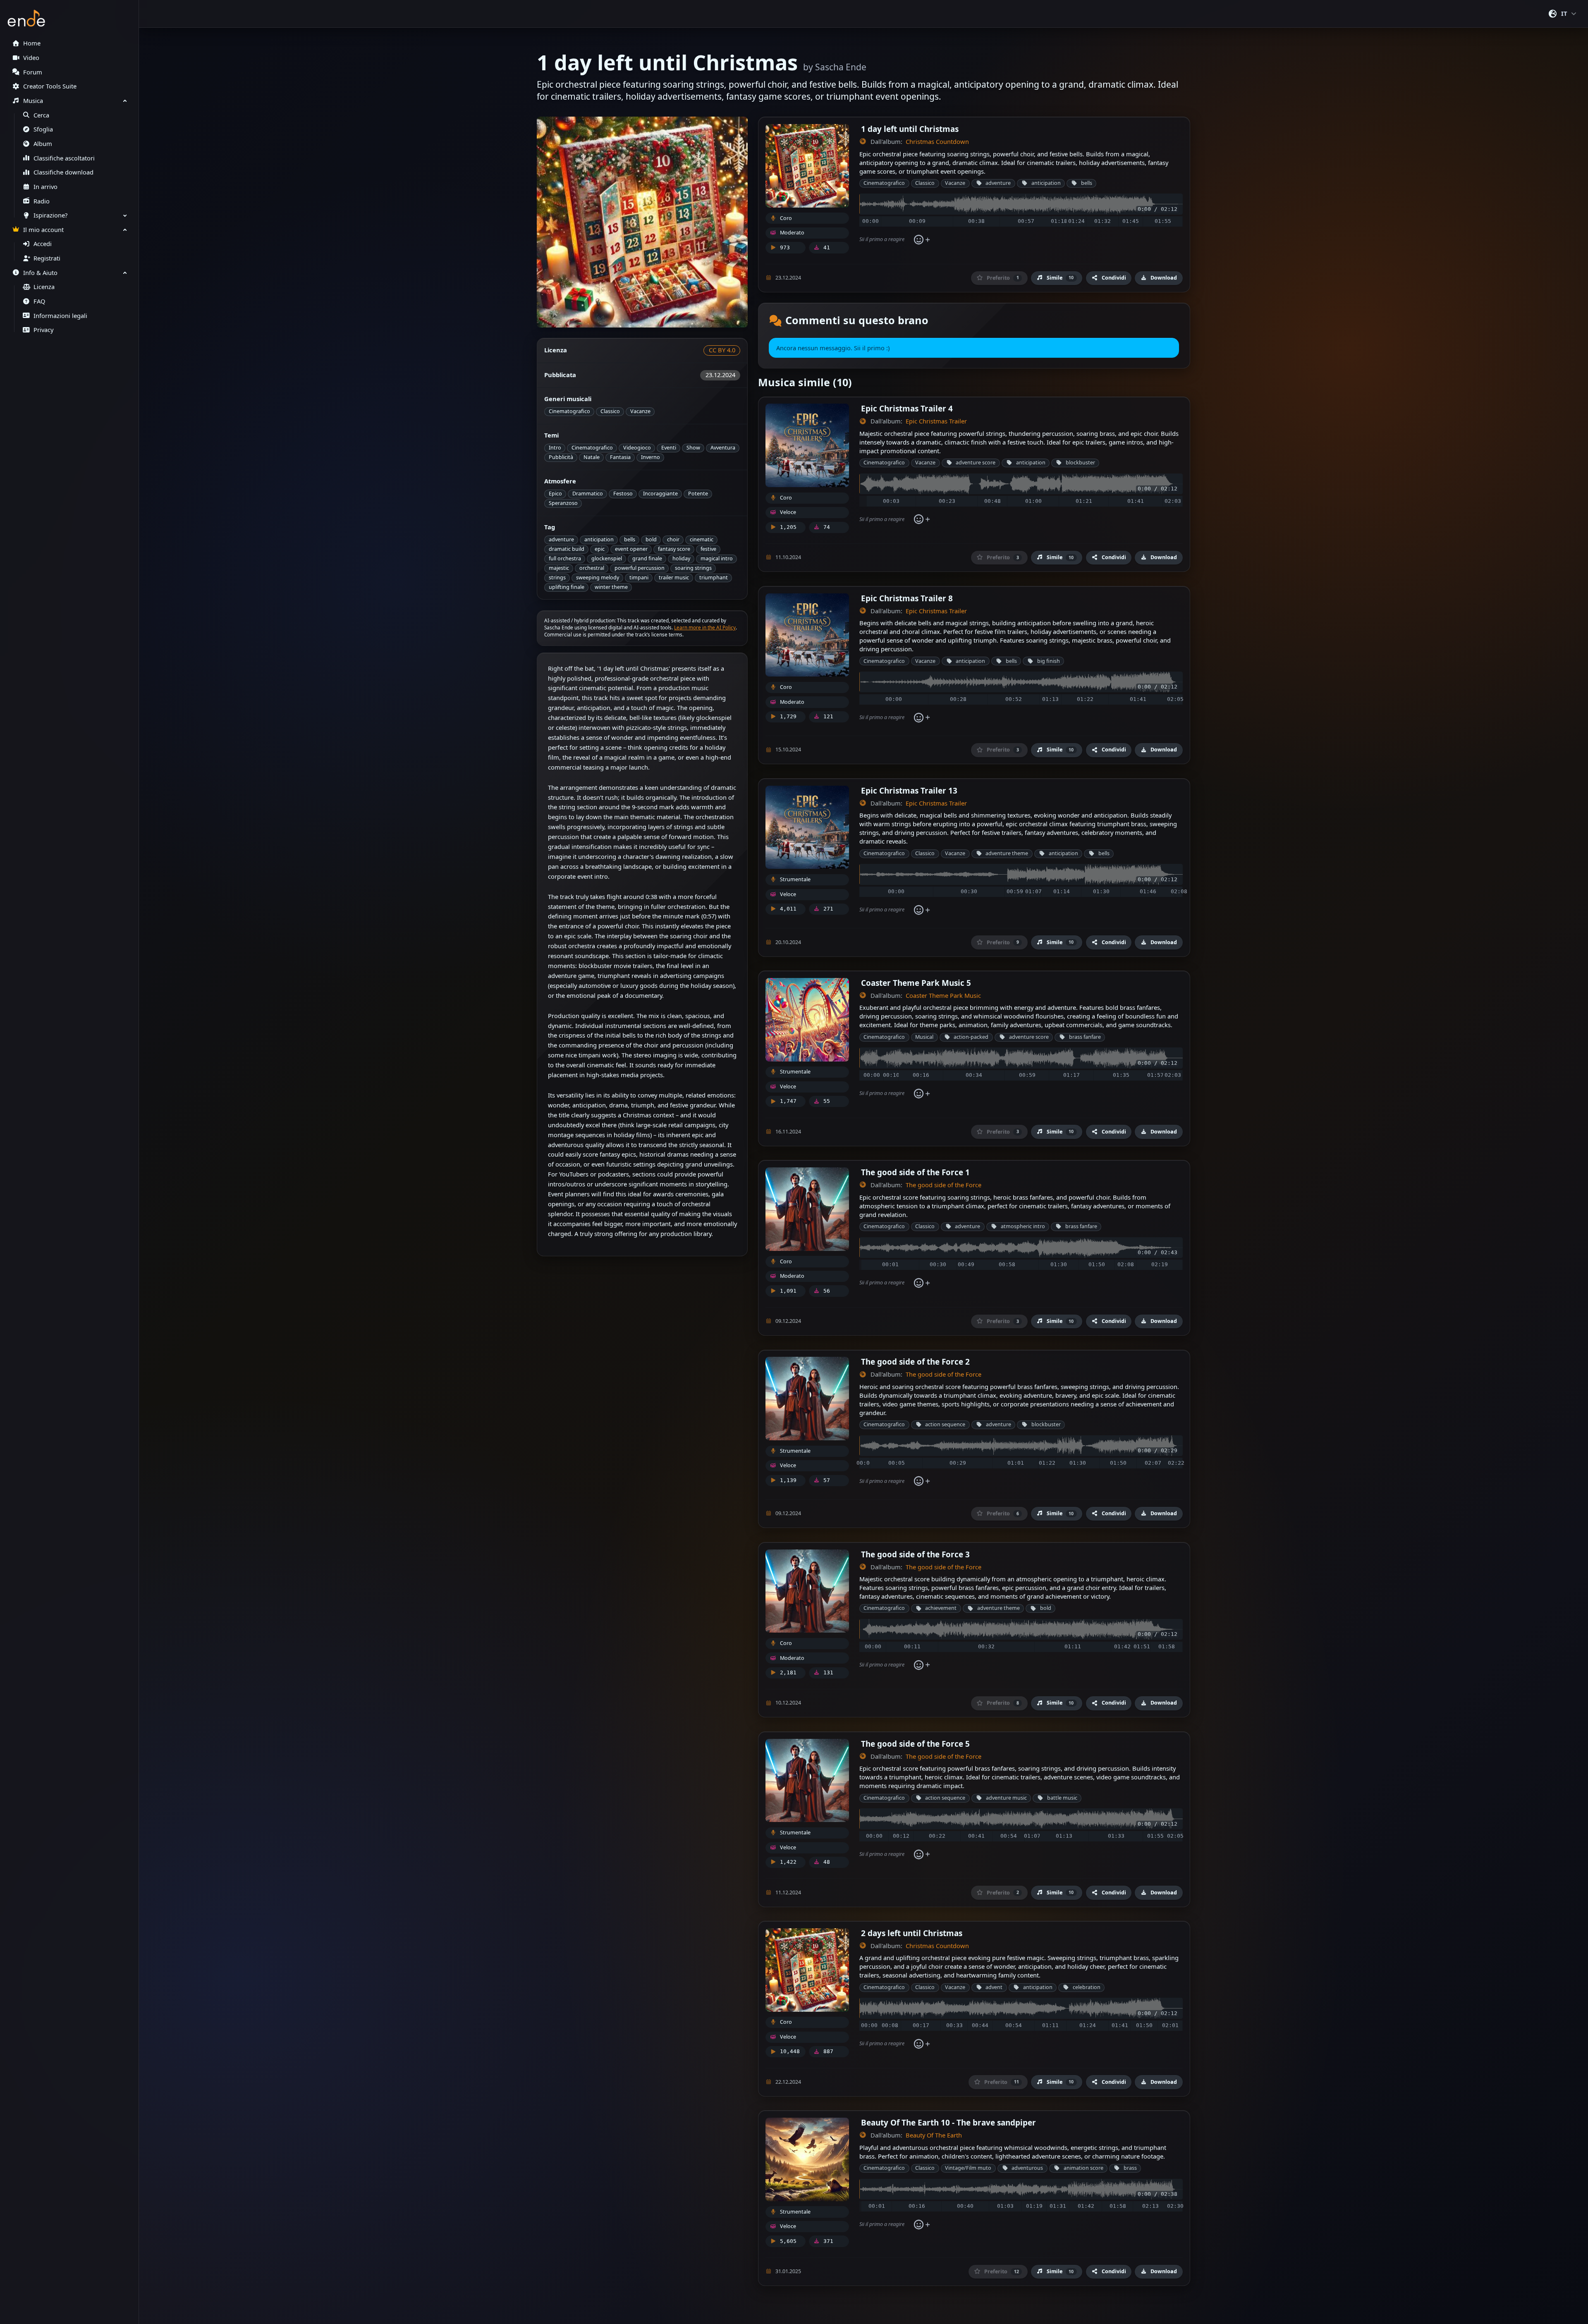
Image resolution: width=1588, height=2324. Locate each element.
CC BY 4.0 (722, 350)
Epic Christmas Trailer (936, 421)
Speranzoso (563, 503)
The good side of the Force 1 (915, 1172)
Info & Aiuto (40, 273)
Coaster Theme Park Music (943, 996)
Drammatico (588, 494)
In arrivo (45, 187)
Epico (555, 494)
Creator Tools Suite (50, 86)
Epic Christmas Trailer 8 (907, 598)
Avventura (723, 448)
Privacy (43, 330)
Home (32, 43)
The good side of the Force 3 (915, 1554)
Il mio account (43, 230)
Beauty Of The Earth (934, 2135)
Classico (610, 411)
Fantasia (620, 457)
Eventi (669, 448)
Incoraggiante (660, 494)
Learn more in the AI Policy (705, 628)
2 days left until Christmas (912, 1933)
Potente (698, 494)
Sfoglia (43, 129)
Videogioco (637, 448)
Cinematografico (569, 411)
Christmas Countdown (937, 142)
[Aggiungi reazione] (922, 240)
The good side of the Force (943, 1185)
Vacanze (640, 411)
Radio (42, 201)
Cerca (41, 115)
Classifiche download (63, 172)
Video (31, 58)
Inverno (651, 457)
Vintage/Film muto (968, 2168)
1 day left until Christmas (910, 129)
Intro (555, 448)
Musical (924, 1037)
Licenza (44, 287)
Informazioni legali (60, 316)
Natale (592, 457)
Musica (33, 101)
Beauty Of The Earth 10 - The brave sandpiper (948, 2122)
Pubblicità (561, 457)
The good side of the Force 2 (915, 1362)
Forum (33, 72)
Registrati (47, 258)
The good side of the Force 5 (915, 1744)
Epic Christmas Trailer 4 (907, 408)
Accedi (43, 244)
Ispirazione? (50, 215)
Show (693, 448)
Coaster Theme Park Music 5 (916, 983)
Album (43, 144)
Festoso (623, 494)
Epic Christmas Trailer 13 (909, 790)
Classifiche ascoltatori (64, 158)
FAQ (39, 301)
